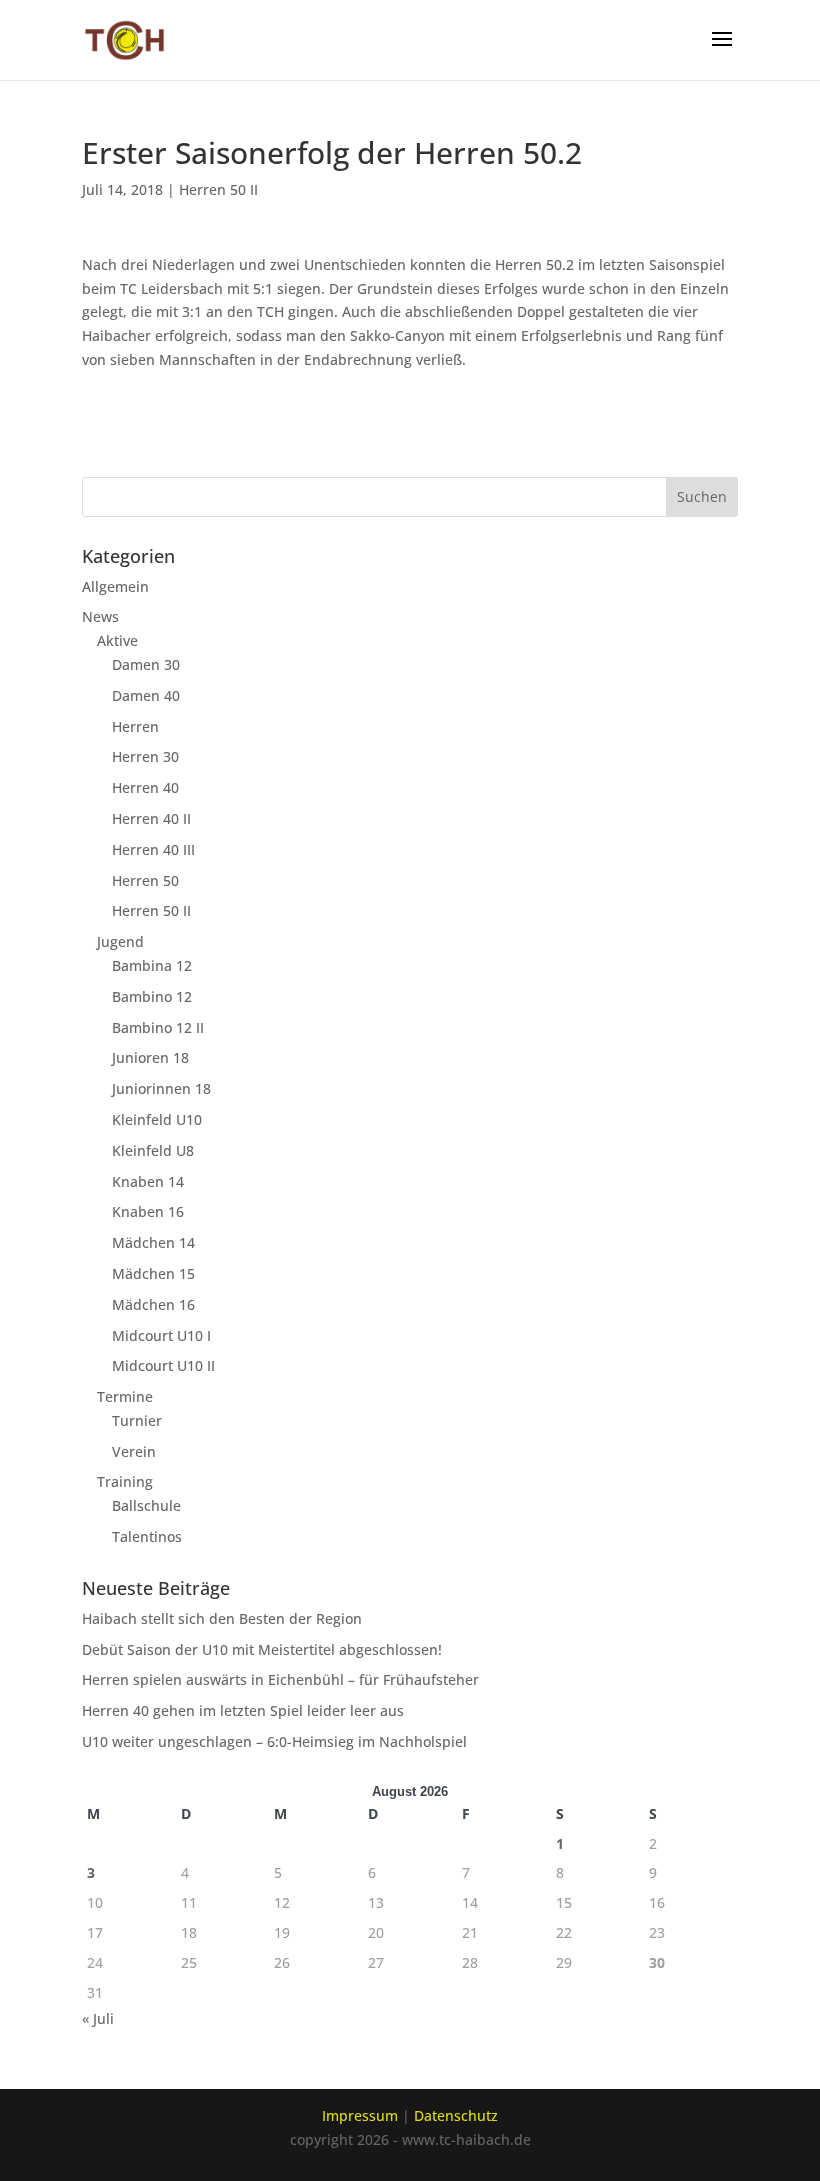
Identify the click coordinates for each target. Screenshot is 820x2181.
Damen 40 (146, 695)
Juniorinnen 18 (161, 1088)
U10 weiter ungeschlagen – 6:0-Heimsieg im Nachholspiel (274, 1741)
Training (125, 1481)
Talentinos (147, 1536)
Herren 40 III (153, 849)
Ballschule (146, 1505)
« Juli (98, 2018)
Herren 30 (145, 756)
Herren (135, 726)
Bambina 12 (152, 965)
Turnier (137, 1420)
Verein (134, 1451)
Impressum (360, 2115)
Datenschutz (456, 2115)
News (100, 616)
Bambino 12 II (158, 1027)
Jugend (120, 941)
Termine (125, 1396)
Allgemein (115, 586)
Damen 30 (146, 664)
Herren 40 (145, 787)
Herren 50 (145, 880)
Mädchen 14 (153, 1242)
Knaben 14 (148, 1181)
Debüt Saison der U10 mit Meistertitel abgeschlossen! (262, 1649)
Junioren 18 (150, 1057)
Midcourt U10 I (161, 1335)
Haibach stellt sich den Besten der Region (222, 1618)
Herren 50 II (218, 189)
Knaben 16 (148, 1211)
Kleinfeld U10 (157, 1119)
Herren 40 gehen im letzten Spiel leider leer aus (243, 1710)
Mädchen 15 (153, 1273)
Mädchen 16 (153, 1304)
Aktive (117, 640)
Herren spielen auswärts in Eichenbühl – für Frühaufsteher (280, 1679)
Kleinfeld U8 (153, 1150)
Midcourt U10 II (163, 1365)
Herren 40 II (151, 818)
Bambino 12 (152, 996)
